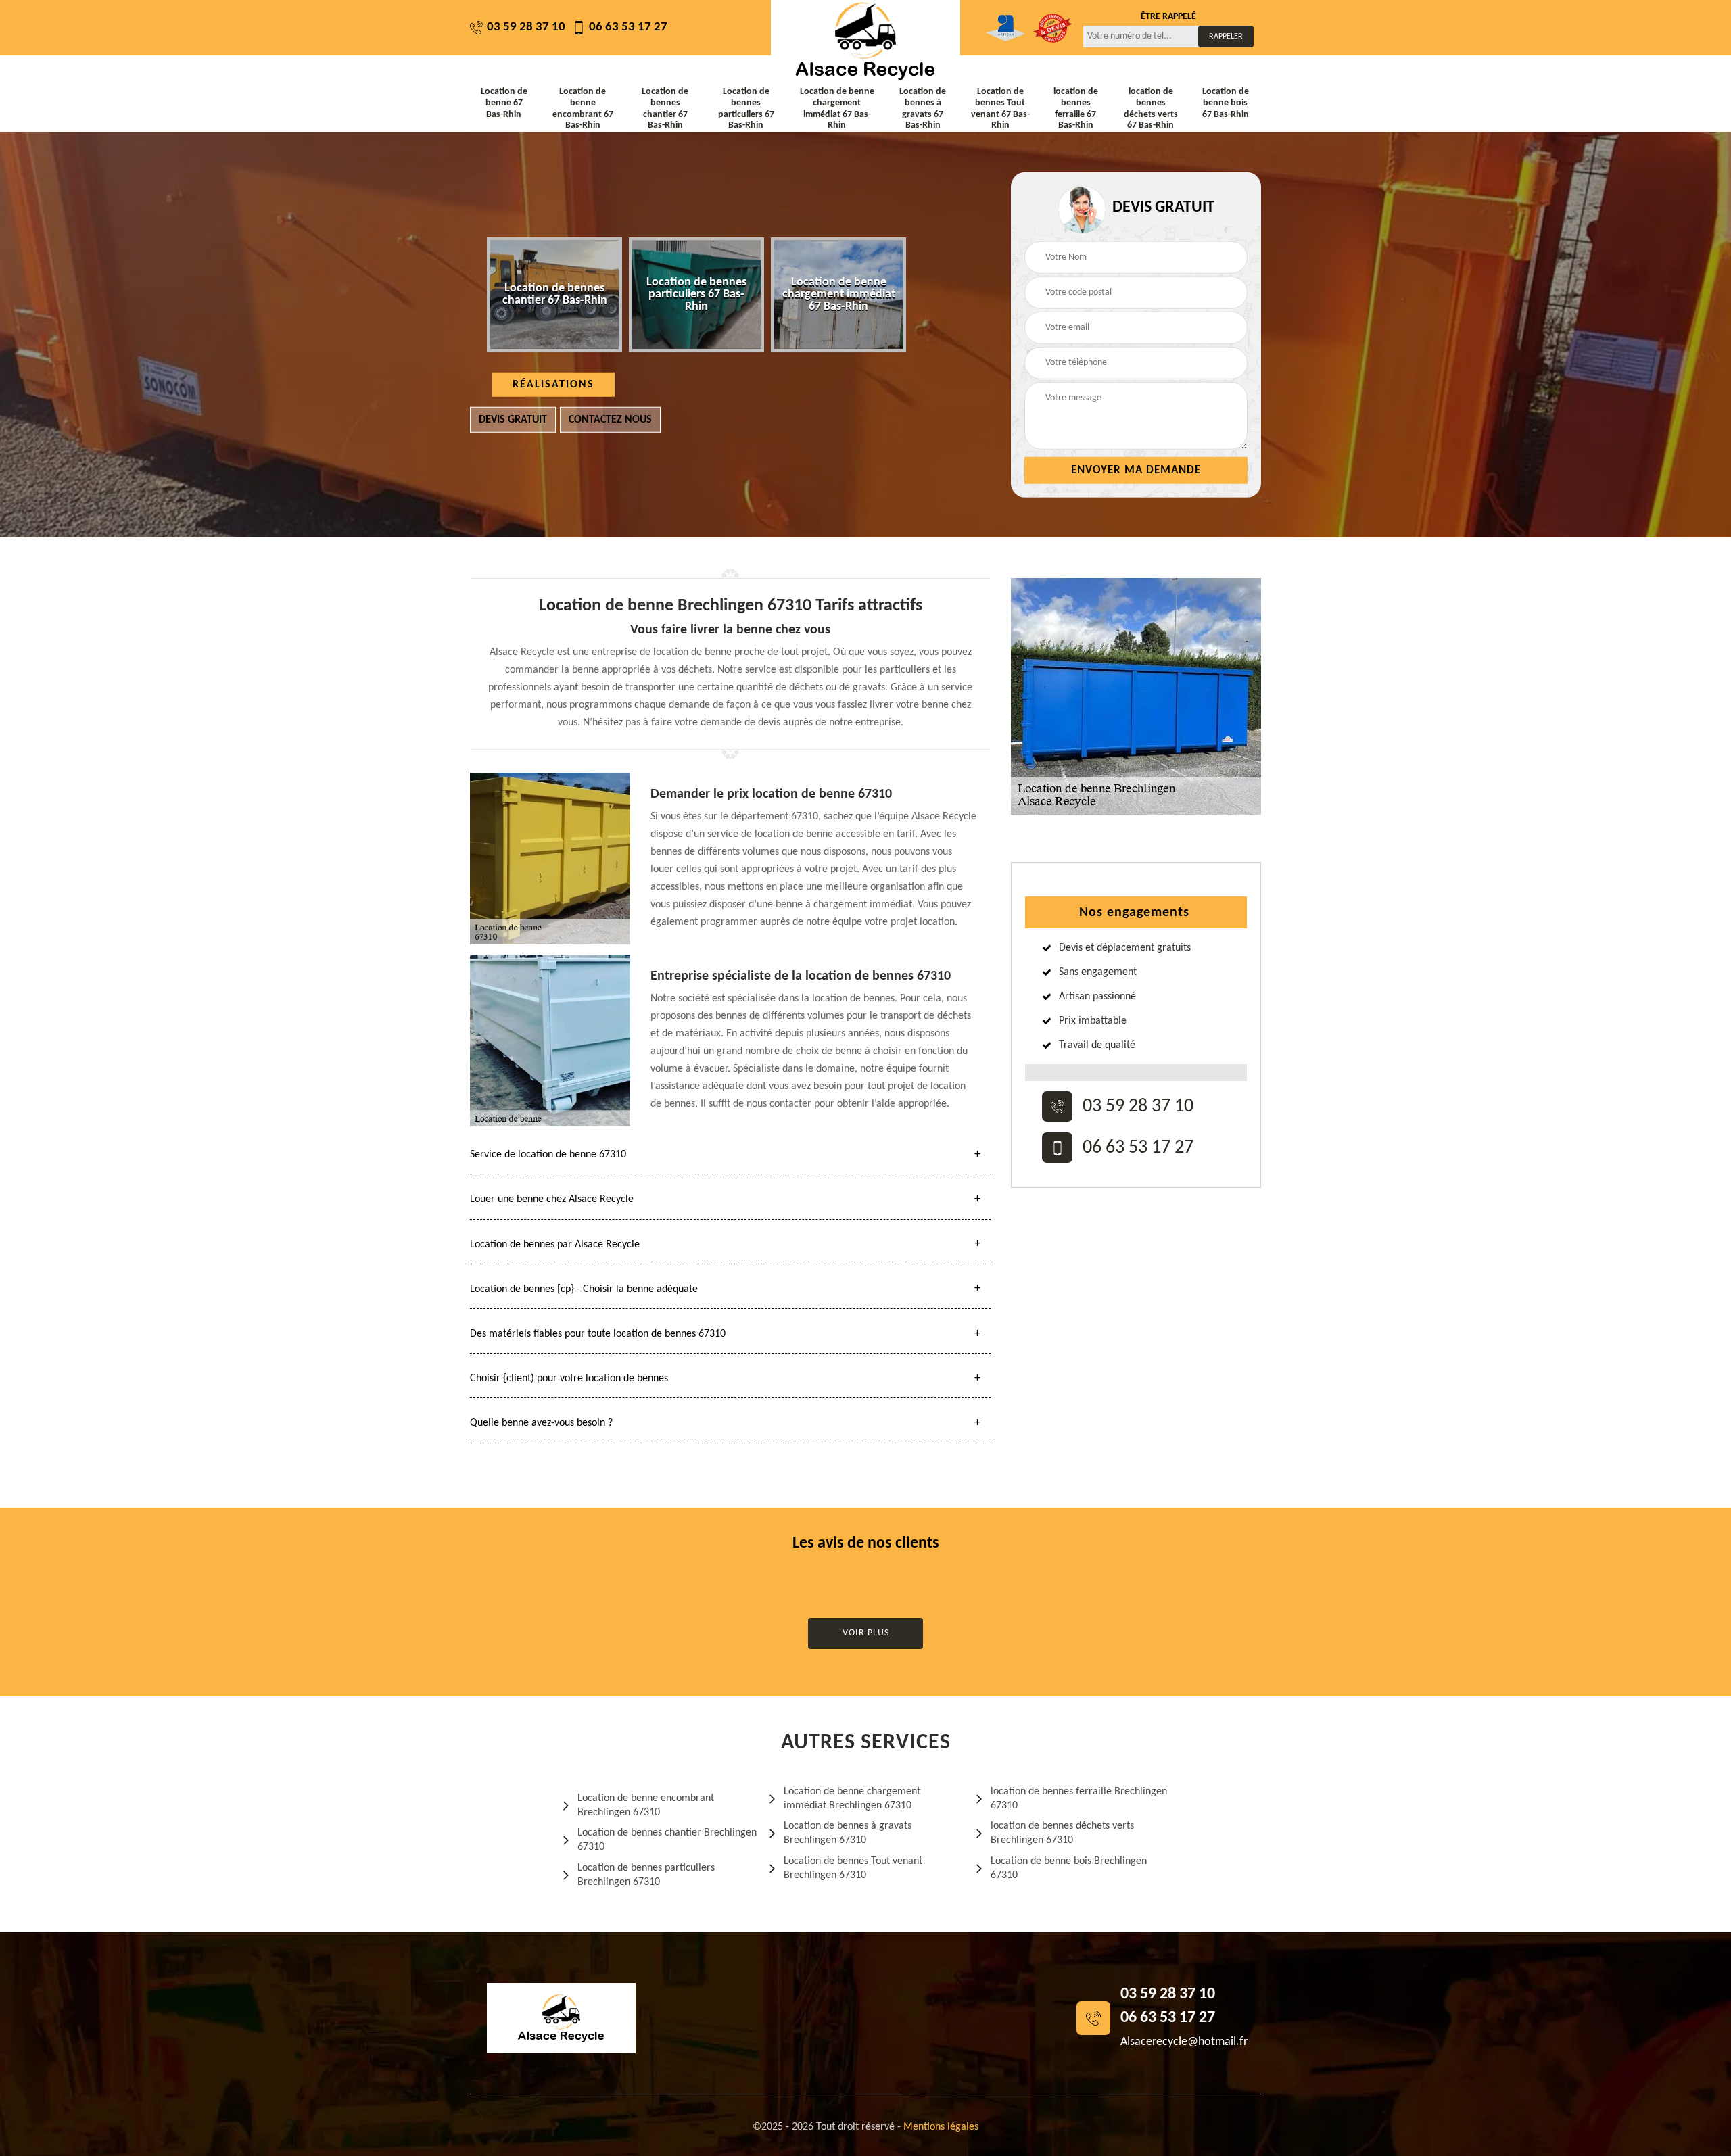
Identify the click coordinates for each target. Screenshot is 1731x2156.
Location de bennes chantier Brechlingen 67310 (667, 1840)
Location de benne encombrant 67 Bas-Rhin (583, 109)
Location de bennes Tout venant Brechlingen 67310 (853, 1868)
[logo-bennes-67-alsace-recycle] (865, 41)
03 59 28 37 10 (526, 27)
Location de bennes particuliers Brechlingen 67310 (646, 1875)
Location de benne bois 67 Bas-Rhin (1226, 103)
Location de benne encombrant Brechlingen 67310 (646, 1805)
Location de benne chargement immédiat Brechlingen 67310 (852, 1799)
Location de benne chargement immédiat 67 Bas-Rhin (837, 109)
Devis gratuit (513, 420)
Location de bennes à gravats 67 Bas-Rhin (923, 109)
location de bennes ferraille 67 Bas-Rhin (1076, 109)
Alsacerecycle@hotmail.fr (1184, 2042)
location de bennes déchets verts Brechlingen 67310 (1062, 1833)
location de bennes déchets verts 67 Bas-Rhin (1151, 109)
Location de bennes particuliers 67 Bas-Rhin (746, 109)
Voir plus (866, 1633)
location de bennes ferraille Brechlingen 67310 (1079, 1799)
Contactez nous (610, 420)
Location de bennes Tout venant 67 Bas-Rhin (1000, 109)
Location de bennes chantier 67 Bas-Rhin (665, 109)
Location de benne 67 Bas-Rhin (504, 103)
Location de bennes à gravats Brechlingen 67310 (848, 1833)
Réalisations (553, 385)
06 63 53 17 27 (628, 27)
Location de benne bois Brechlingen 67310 (1069, 1868)
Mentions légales (941, 2127)
